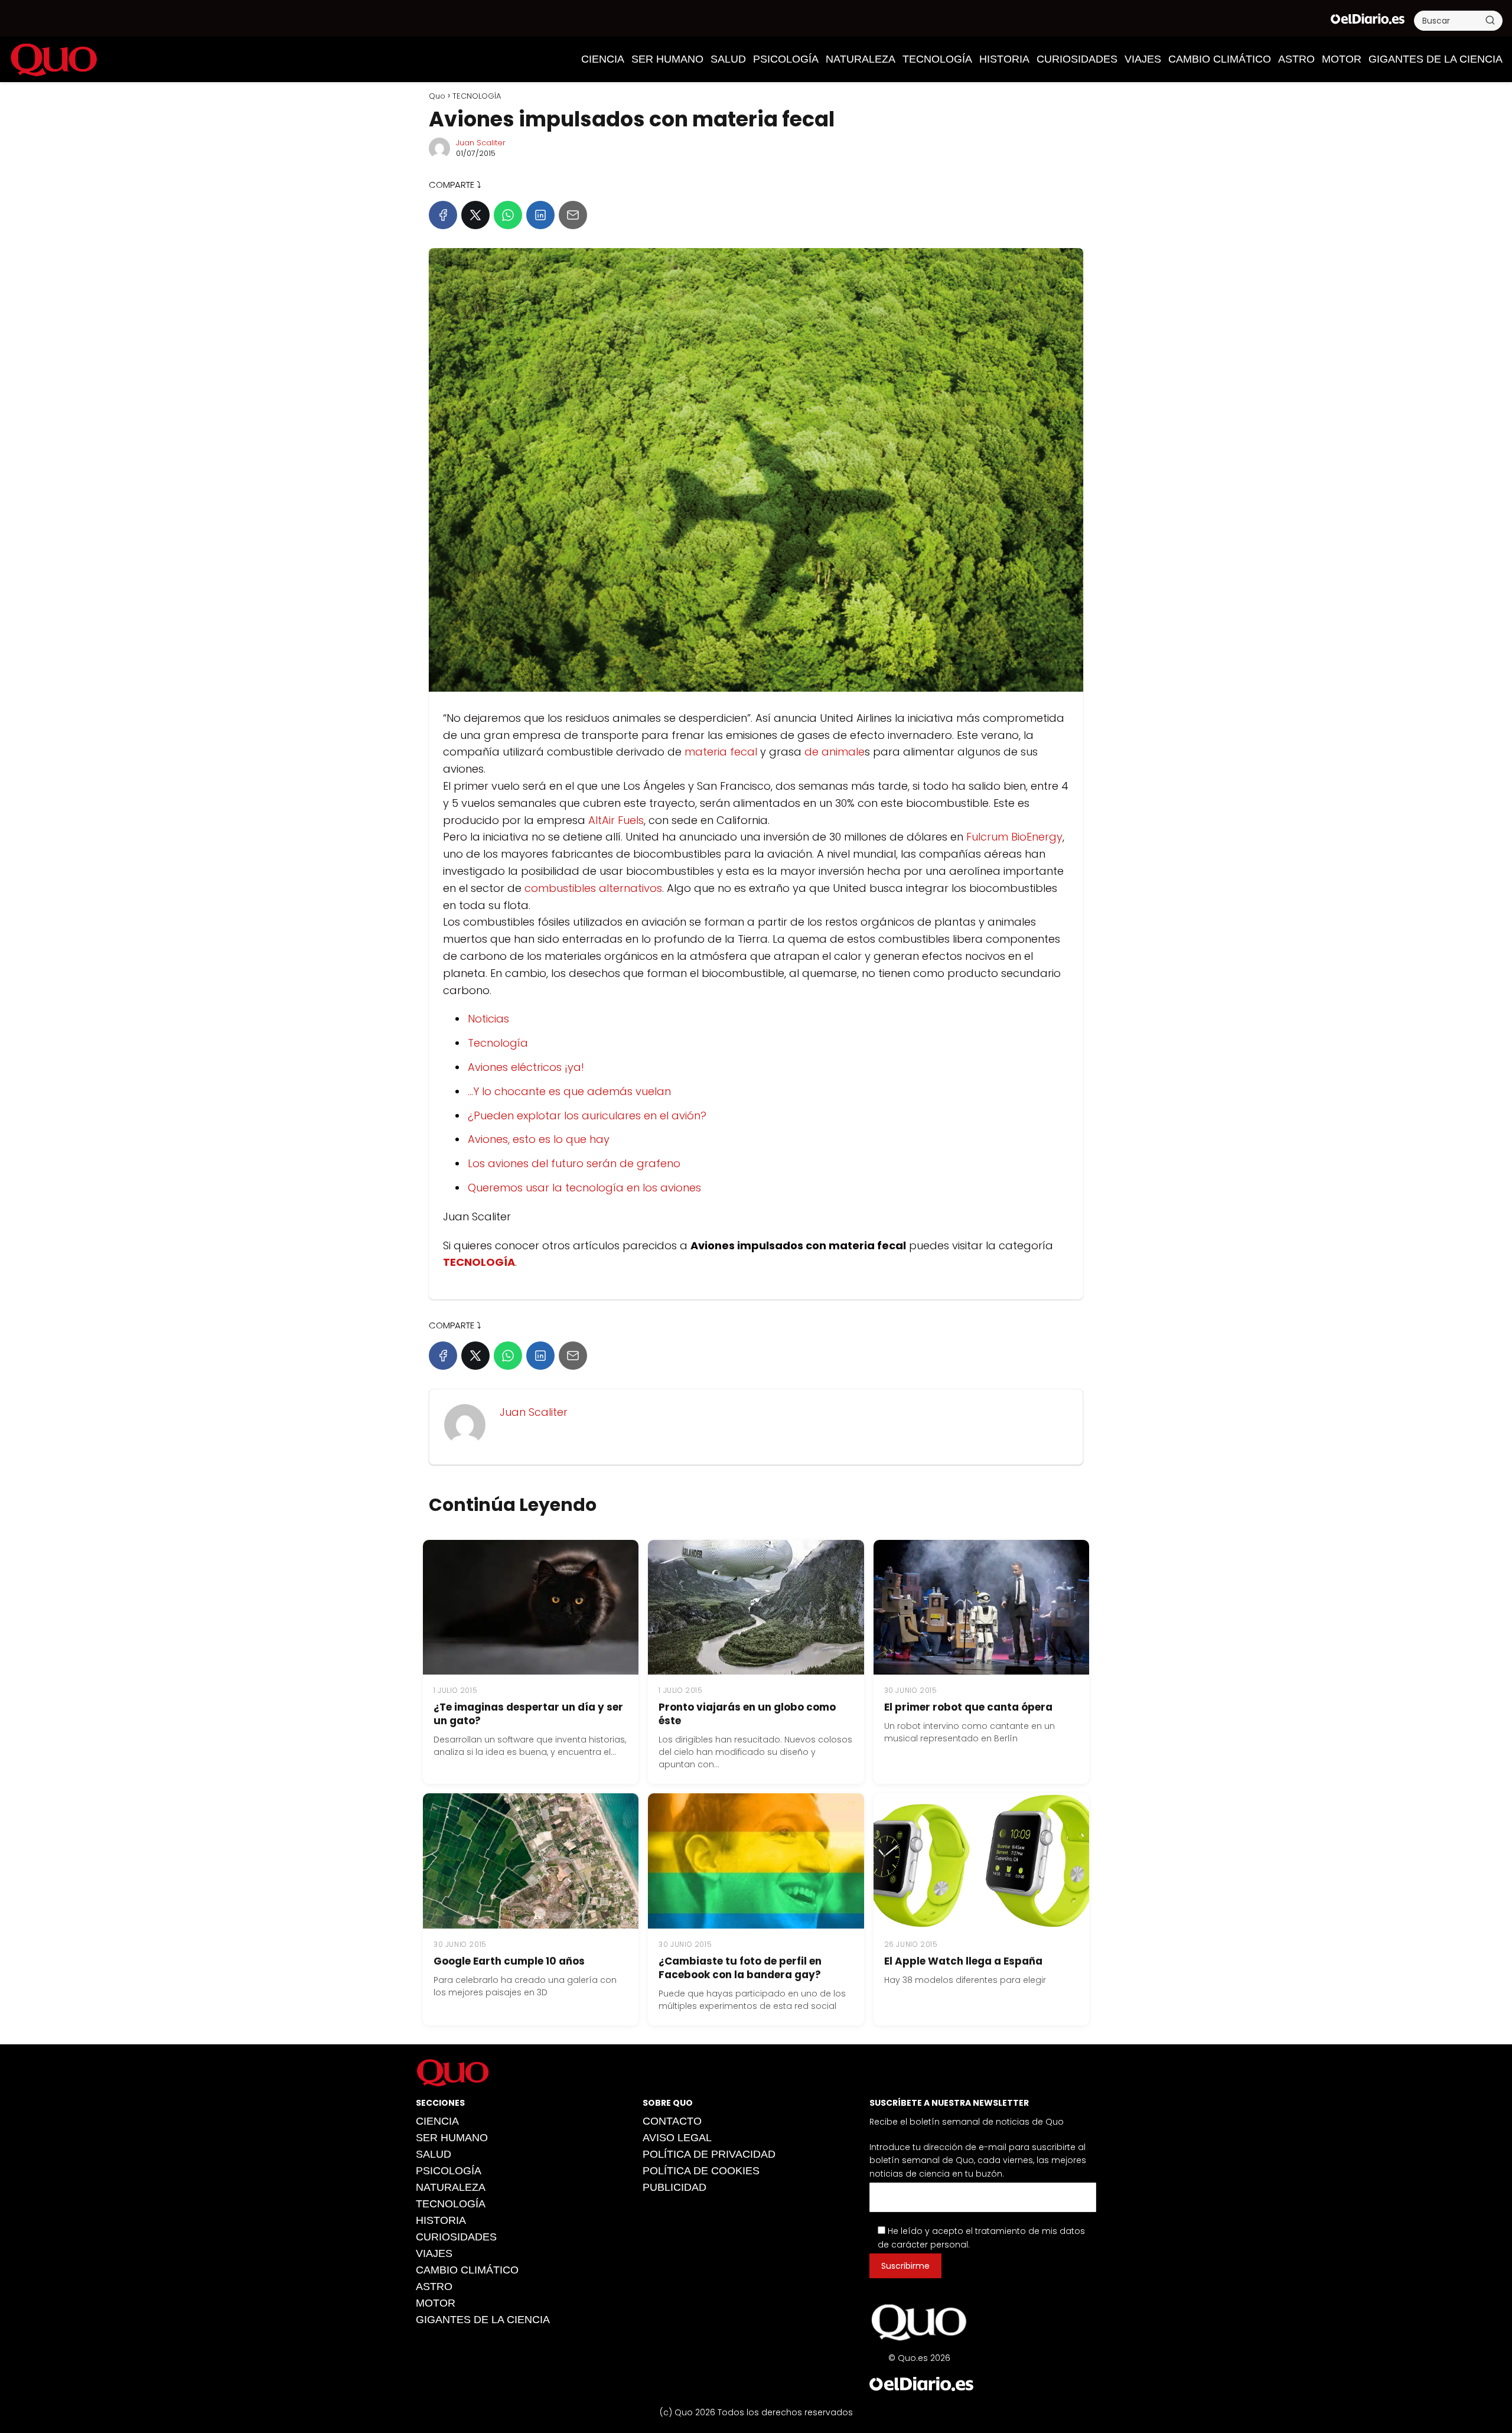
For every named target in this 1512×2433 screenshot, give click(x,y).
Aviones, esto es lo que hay (539, 1139)
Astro (1296, 59)
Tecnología (498, 1043)
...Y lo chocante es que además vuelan (569, 1091)
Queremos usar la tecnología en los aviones (584, 1188)
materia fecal (721, 752)
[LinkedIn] (540, 215)
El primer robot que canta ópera (968, 1707)
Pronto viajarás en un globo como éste (747, 1714)
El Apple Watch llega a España (963, 1961)
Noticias (488, 1019)
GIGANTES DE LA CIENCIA (1436, 59)
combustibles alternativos (593, 888)
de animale (835, 752)
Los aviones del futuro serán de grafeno (574, 1163)
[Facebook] (443, 215)
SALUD (728, 59)
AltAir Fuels (616, 820)
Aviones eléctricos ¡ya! (526, 1067)
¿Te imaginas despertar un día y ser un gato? (528, 1714)
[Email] (573, 215)
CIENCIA (603, 59)
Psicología (786, 59)
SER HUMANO (667, 59)
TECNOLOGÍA (937, 59)
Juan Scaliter (481, 143)
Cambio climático (1220, 59)
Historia (1004, 59)
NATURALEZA (861, 59)
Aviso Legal (677, 2138)
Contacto (672, 2121)
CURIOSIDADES (1077, 59)
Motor (1342, 59)
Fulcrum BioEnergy (1014, 837)
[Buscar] (1490, 20)
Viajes (1143, 59)
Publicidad (674, 2187)
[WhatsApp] (508, 215)
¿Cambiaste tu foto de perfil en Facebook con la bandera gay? (740, 1968)
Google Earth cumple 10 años (509, 1961)
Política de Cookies (701, 2171)
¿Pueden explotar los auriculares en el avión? (587, 1115)
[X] (475, 215)
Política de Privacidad (709, 2154)
